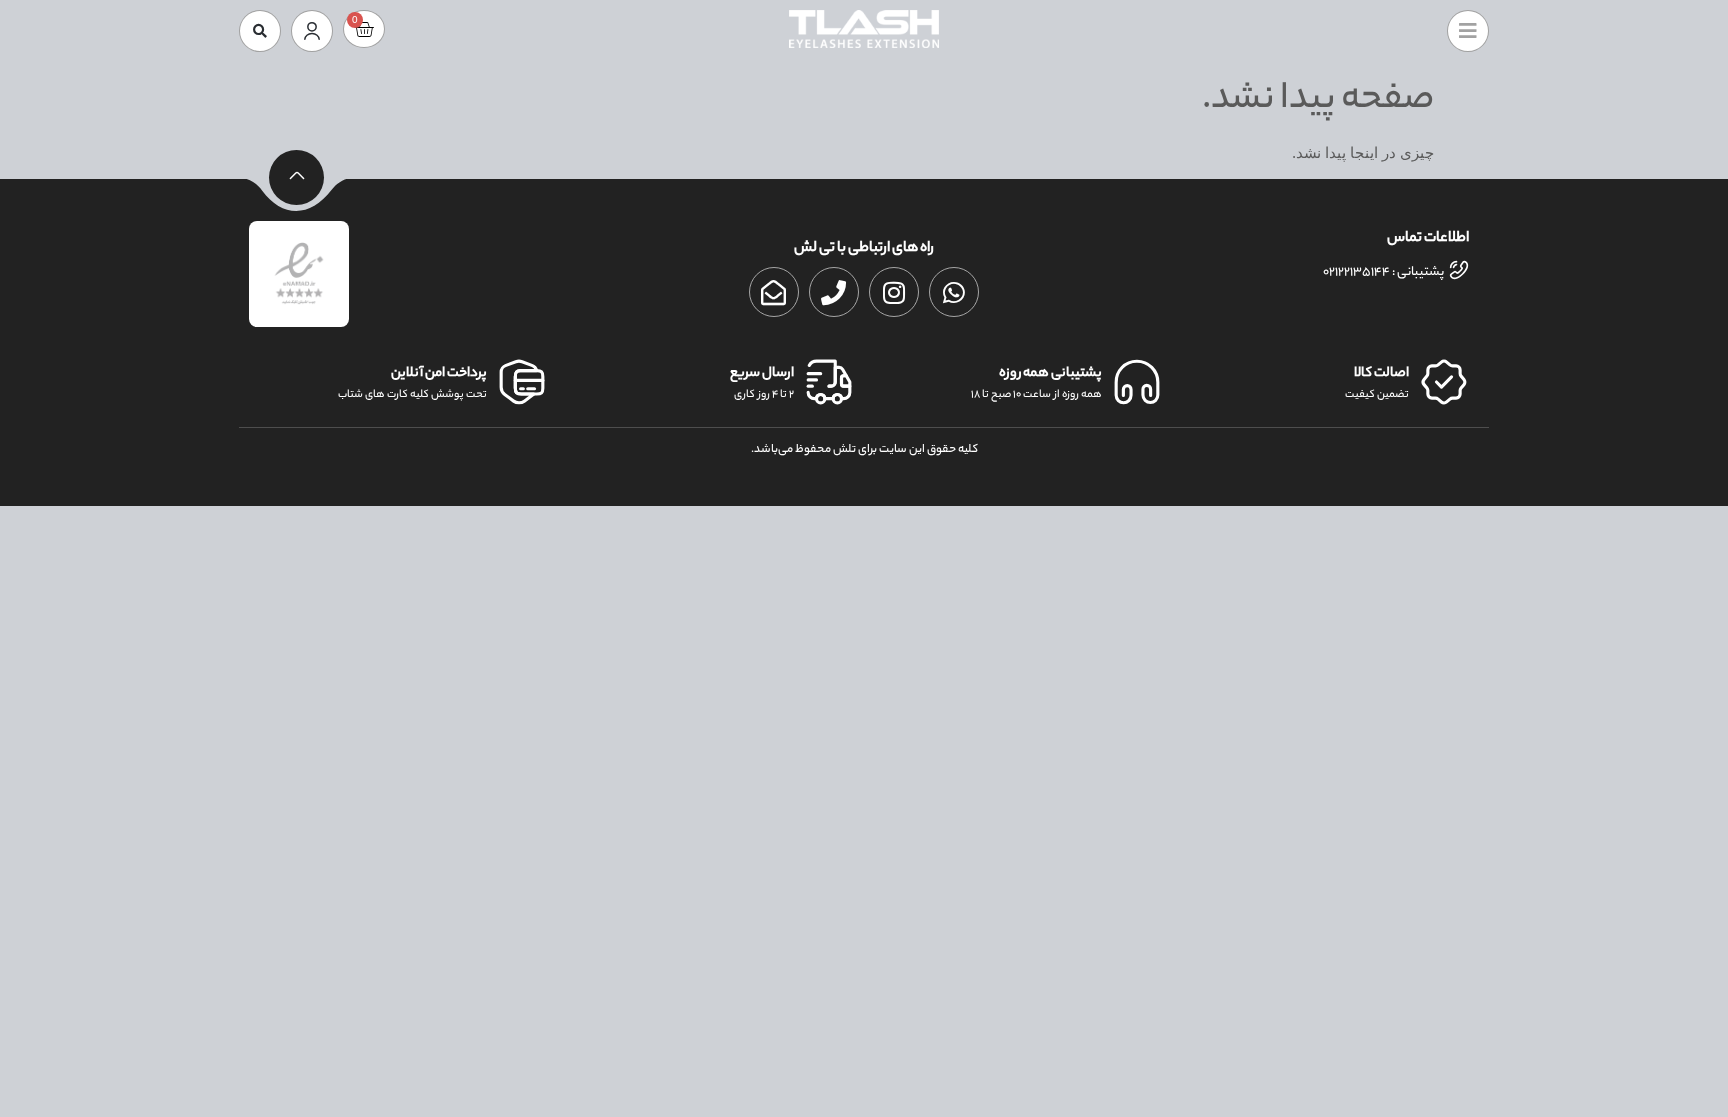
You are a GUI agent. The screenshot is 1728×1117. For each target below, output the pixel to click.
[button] (260, 31)
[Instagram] (894, 292)
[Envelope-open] (774, 292)
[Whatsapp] (954, 292)
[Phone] (834, 292)
